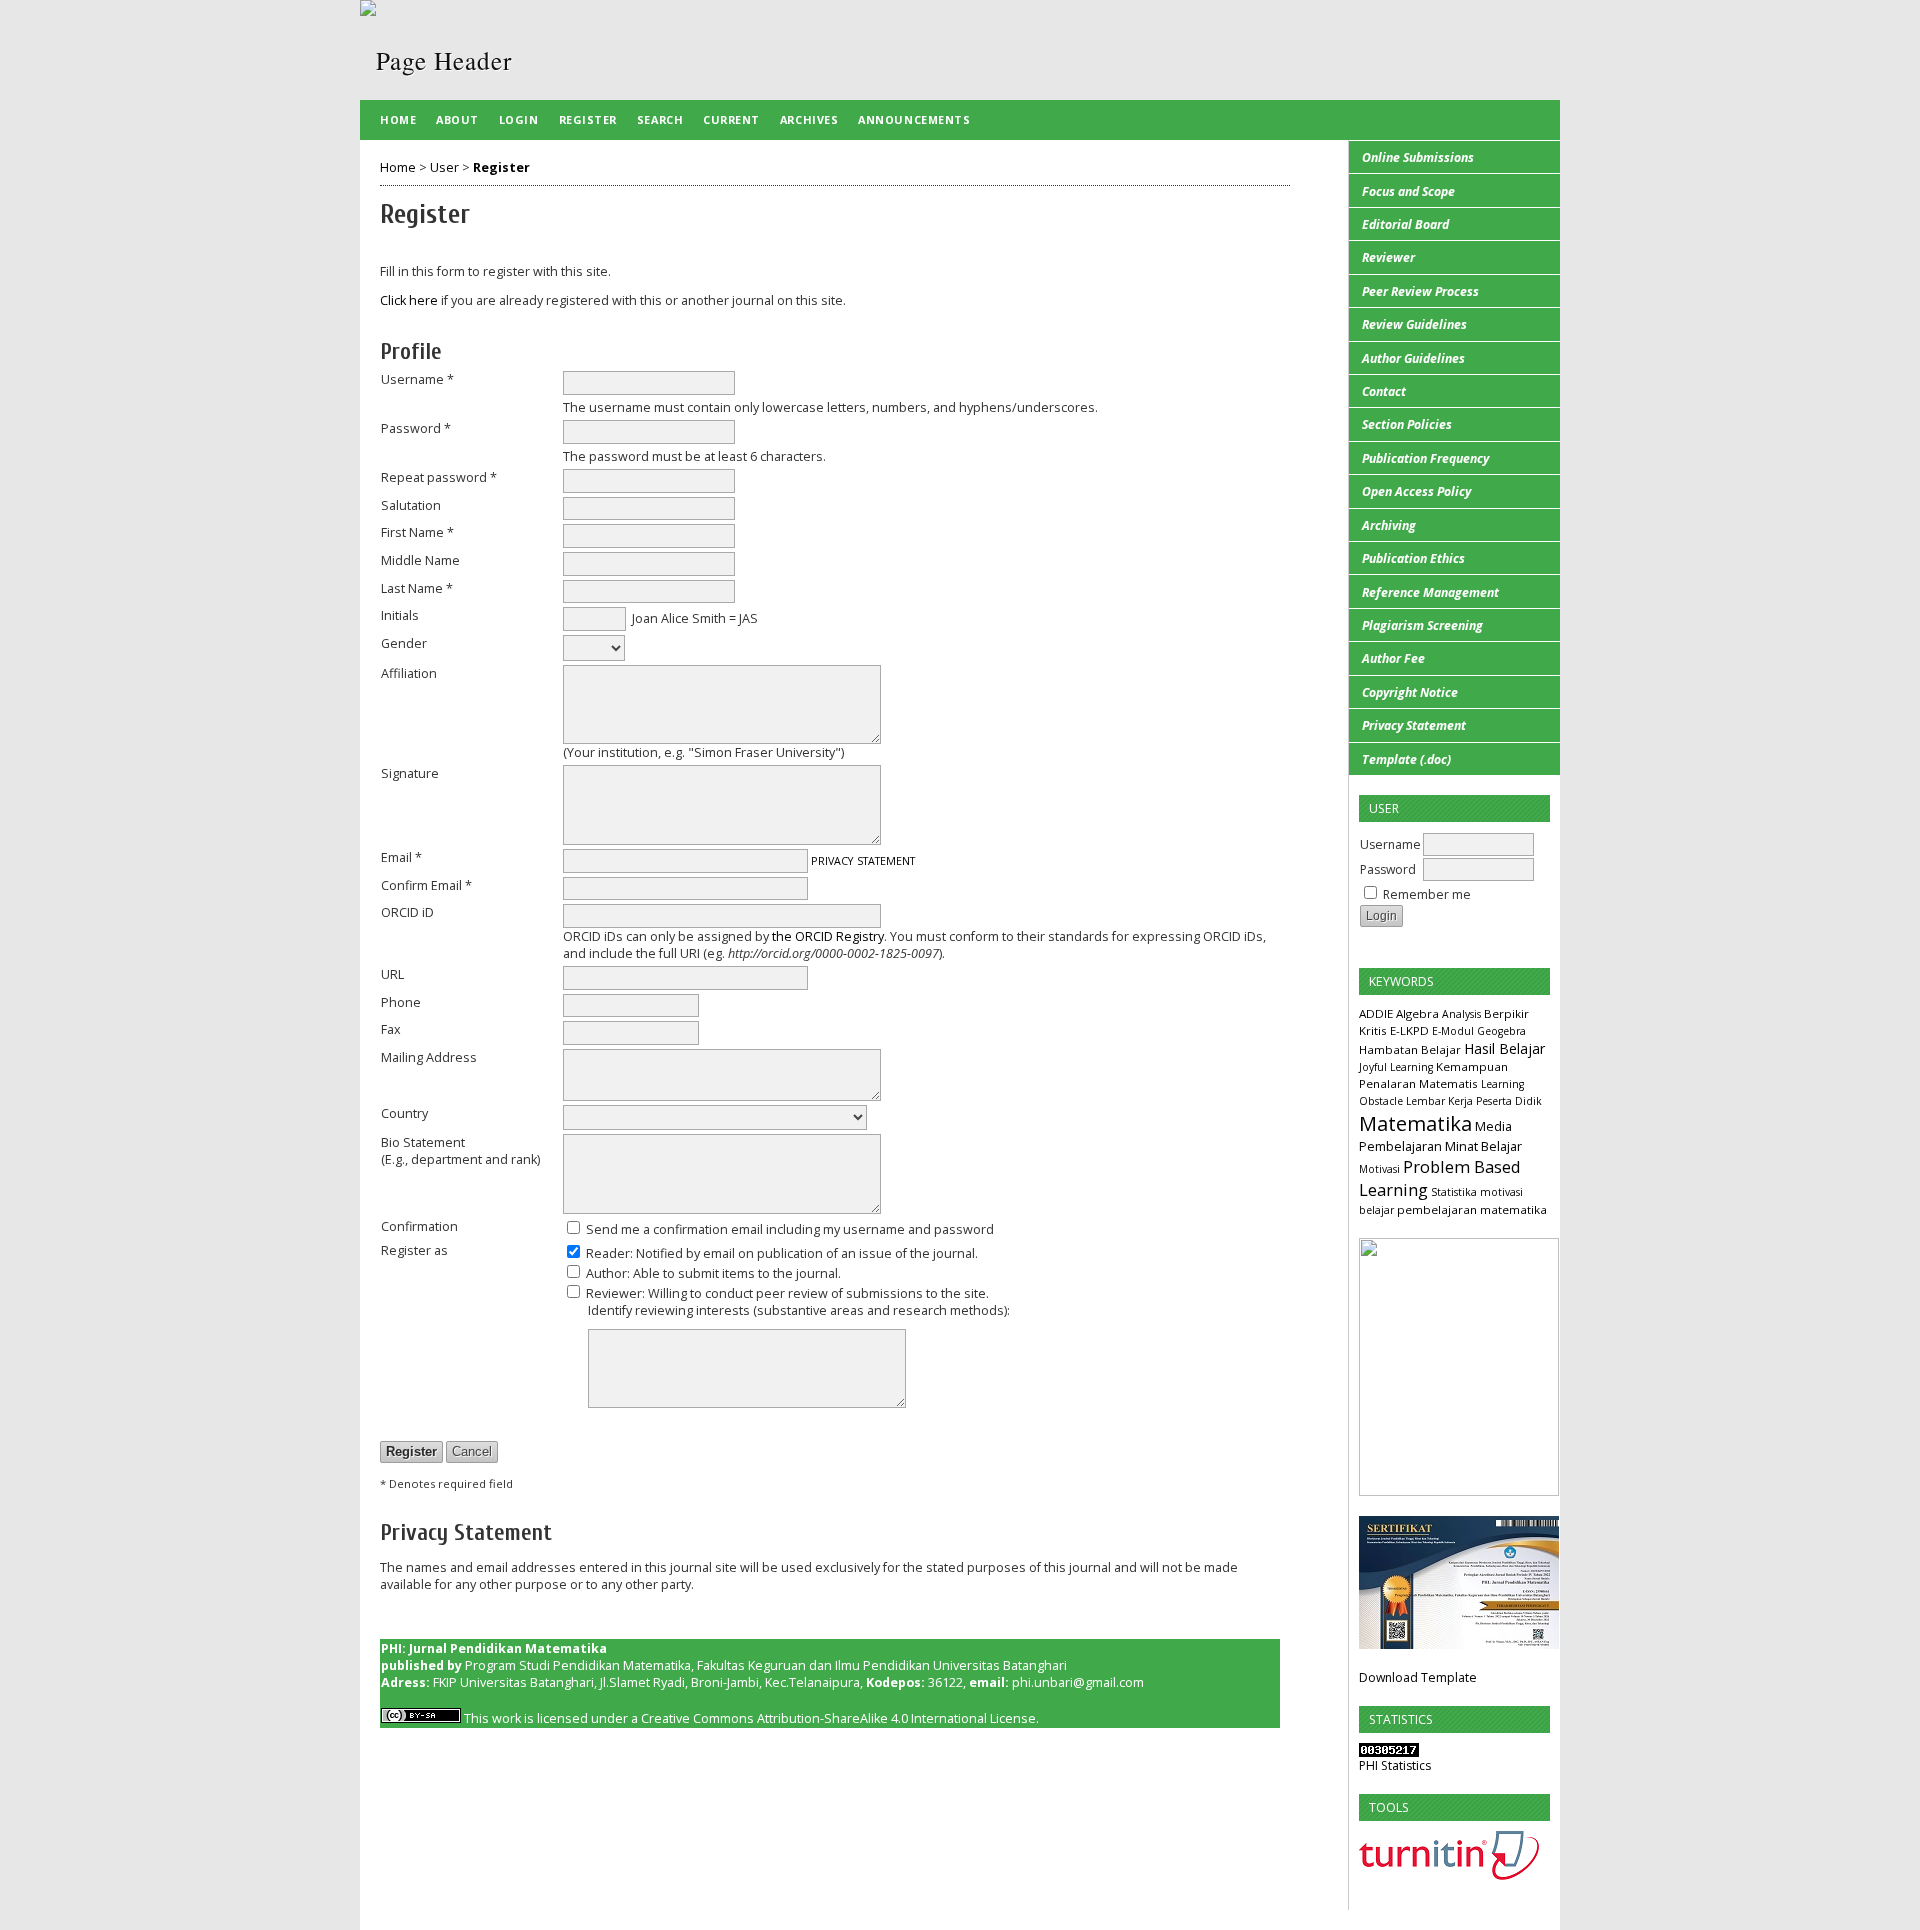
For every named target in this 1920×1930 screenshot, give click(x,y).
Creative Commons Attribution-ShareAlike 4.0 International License (838, 1718)
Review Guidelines (1414, 324)
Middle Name (420, 560)
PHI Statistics (1395, 1765)
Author (606, 1273)
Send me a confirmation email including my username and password (790, 1229)
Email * (401, 857)
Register (588, 119)
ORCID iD (407, 912)
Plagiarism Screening (1422, 625)
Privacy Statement (1414, 725)
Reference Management (1430, 592)
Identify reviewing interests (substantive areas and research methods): (799, 1310)
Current (731, 119)
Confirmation (419, 1226)
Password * (416, 428)
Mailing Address (429, 1057)
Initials (400, 615)
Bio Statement (423, 1142)
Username (1390, 844)
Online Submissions (1418, 157)
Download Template (1418, 1677)
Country (404, 1113)
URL (392, 974)
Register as (414, 1250)
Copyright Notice (1410, 692)
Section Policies (1407, 424)
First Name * (417, 532)
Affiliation (409, 673)
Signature (410, 773)
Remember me (1427, 894)
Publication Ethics (1413, 558)
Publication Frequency (1425, 458)
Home (398, 119)
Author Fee (1393, 658)
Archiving (1389, 525)
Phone (401, 1002)
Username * (417, 379)
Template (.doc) (1406, 759)
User (444, 167)
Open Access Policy (1416, 491)
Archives (809, 119)
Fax (391, 1029)
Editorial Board (1405, 224)
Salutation (411, 505)
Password (1388, 869)
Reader (608, 1253)
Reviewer (1388, 257)
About (457, 119)
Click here (409, 300)
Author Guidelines (1413, 358)
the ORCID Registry (828, 936)
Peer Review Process (1420, 291)
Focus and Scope (1408, 191)
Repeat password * (439, 477)
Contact (1384, 391)
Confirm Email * (426, 885)
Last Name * (417, 588)
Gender (404, 643)
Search (660, 119)
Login (519, 119)
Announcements (914, 119)
